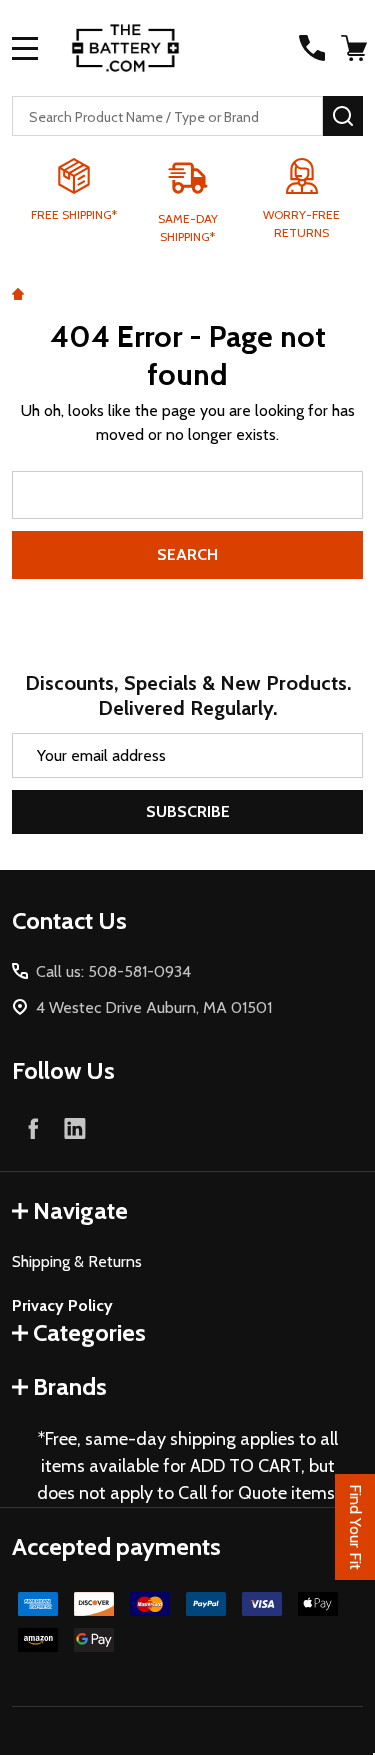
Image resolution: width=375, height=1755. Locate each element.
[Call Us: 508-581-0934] (312, 48)
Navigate (80, 1210)
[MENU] (25, 48)
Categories (89, 1332)
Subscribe (188, 811)
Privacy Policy (62, 1305)
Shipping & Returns (77, 1261)
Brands (70, 1386)
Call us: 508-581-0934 (113, 971)
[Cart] (354, 48)
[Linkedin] (75, 1128)
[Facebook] (33, 1128)
